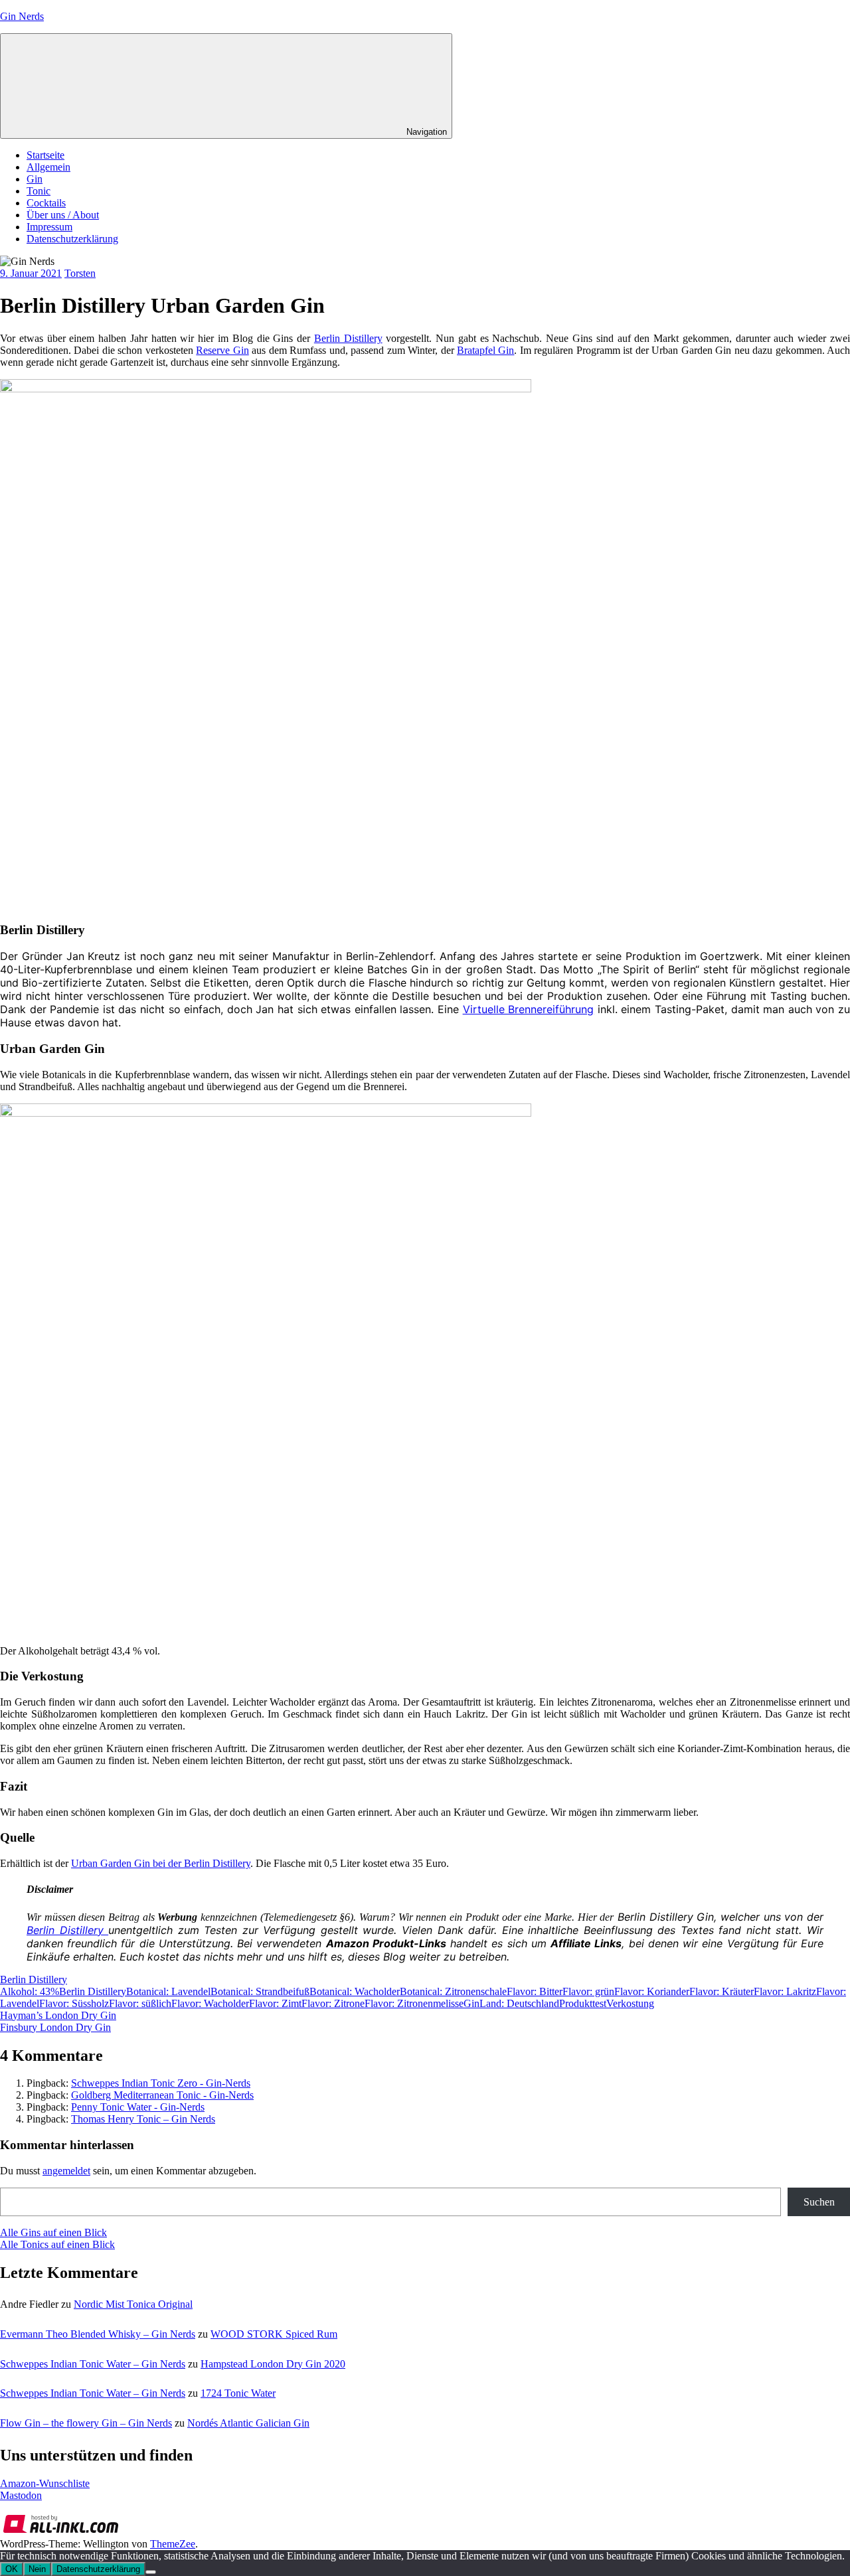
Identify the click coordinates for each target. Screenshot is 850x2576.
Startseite (45, 155)
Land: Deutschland (519, 2003)
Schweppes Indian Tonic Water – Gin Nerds (93, 2364)
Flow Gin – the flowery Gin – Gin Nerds (86, 2423)
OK (12, 2569)
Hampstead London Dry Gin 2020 (273, 2364)
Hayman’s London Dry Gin (58, 2015)
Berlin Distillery (348, 338)
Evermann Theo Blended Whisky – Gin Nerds (98, 2334)
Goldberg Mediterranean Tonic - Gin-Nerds (162, 2095)
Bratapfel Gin (485, 350)
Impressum (49, 227)
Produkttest (583, 2003)
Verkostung (630, 2003)
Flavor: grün (588, 1991)
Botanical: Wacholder (355, 1991)
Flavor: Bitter (535, 1991)
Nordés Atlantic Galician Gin (248, 2423)
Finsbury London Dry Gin (55, 2027)
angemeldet (66, 2171)
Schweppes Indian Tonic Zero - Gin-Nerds (161, 2083)
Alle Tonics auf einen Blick (57, 2244)
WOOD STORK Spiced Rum (274, 2334)
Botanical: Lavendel (168, 1991)
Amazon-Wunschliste (45, 2483)
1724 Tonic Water (238, 2393)
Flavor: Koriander (652, 1991)
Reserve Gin (222, 350)
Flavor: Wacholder (210, 2003)
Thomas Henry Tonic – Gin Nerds (143, 2119)
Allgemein (48, 167)
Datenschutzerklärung (72, 239)
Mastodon (21, 2495)
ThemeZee (173, 2544)
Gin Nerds (22, 16)
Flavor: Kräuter (722, 1991)
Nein (37, 2569)
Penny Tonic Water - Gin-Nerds (138, 2107)
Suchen (819, 2202)
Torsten (80, 273)
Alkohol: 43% (30, 1991)
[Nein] (151, 2572)
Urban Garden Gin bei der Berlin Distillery (161, 1863)
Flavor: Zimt (275, 2003)
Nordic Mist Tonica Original (133, 2304)
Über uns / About (63, 215)
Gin (35, 179)
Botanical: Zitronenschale (453, 1991)
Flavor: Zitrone (333, 2003)
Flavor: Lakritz (785, 1991)
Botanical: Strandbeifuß (260, 1991)
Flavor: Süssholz (74, 2003)
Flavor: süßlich (140, 2003)
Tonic (39, 191)
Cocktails (46, 203)
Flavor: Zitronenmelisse (414, 2003)
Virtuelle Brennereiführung (529, 1009)
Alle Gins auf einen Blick (53, 2232)
